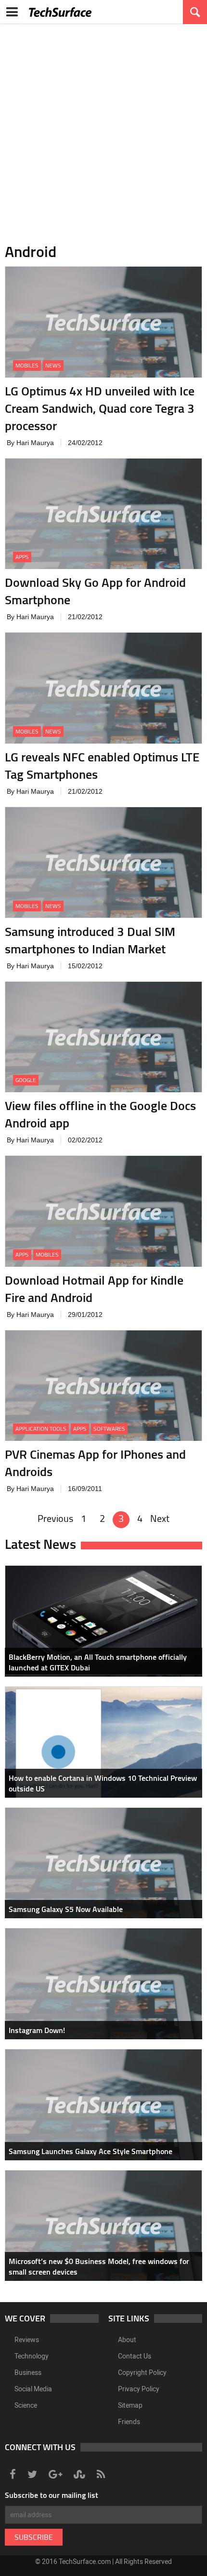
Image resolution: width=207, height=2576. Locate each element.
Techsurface (60, 12)
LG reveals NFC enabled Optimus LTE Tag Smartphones (102, 766)
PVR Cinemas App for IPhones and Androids (95, 1463)
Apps (22, 557)
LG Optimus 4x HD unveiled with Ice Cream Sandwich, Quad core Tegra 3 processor (100, 408)
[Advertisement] (103, 128)
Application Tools (41, 1429)
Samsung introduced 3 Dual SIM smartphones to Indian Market (90, 940)
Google (26, 1080)
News (53, 365)
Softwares (109, 1429)
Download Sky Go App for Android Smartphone (95, 591)
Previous (55, 1518)
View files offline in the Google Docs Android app (100, 1114)
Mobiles (27, 365)
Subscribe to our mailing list (52, 2495)
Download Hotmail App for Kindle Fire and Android (94, 1289)
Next (160, 1518)
